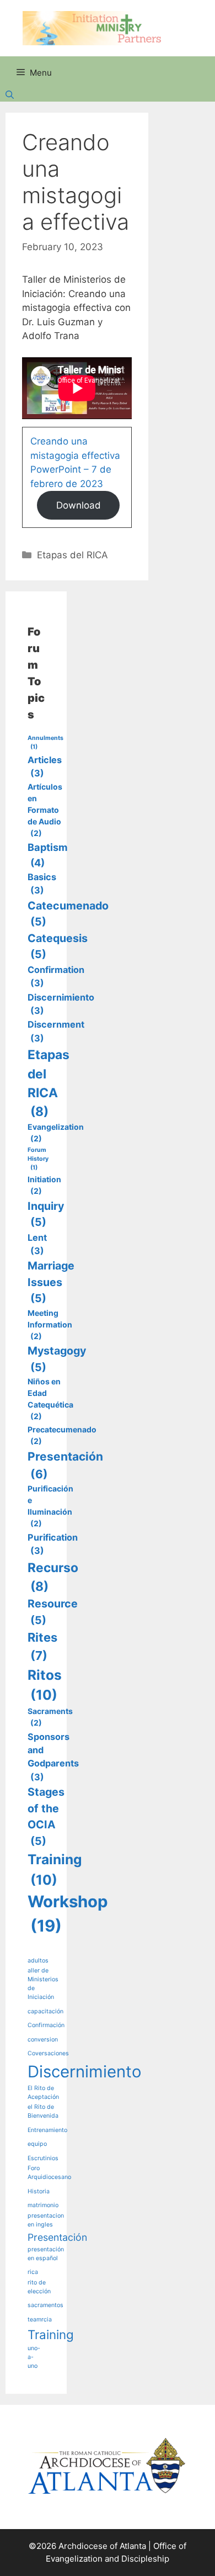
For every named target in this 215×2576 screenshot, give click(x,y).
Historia (39, 2191)
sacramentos (45, 2305)
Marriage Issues (51, 1282)
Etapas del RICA (72, 555)
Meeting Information (50, 1324)
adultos (38, 1961)
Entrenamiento (47, 2130)
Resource (53, 1612)
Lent (37, 1244)
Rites (42, 1646)
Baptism (48, 855)
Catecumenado (68, 914)
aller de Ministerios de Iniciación (43, 1984)
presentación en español (46, 2254)
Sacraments (50, 1717)
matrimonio (43, 2205)
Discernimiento (61, 1004)
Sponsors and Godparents (53, 1757)
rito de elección (39, 2287)
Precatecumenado (62, 1435)
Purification (53, 1544)
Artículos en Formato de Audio (45, 810)
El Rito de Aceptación (43, 2093)
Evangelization (56, 1133)
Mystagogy (57, 1359)
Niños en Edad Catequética (50, 1399)
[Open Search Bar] (108, 96)
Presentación (65, 1465)
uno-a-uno (34, 2357)
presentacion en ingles (46, 2220)
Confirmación (46, 2025)
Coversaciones (48, 2053)
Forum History (38, 1159)
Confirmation (56, 976)
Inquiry (46, 1214)
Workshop (68, 1914)
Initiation (44, 1185)
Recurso (53, 1577)
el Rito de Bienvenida (43, 2111)
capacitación (45, 2011)
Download (79, 505)
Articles (45, 766)
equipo (37, 2144)
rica (33, 2272)
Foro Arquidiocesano (49, 2173)
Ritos (45, 1685)
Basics (42, 884)
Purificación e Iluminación (50, 1506)
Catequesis (58, 946)
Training (55, 1869)
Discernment (56, 1031)
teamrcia (40, 2320)
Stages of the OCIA (46, 1816)
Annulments (45, 742)
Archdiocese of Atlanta (102, 2546)
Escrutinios (43, 2158)
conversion (43, 2040)
